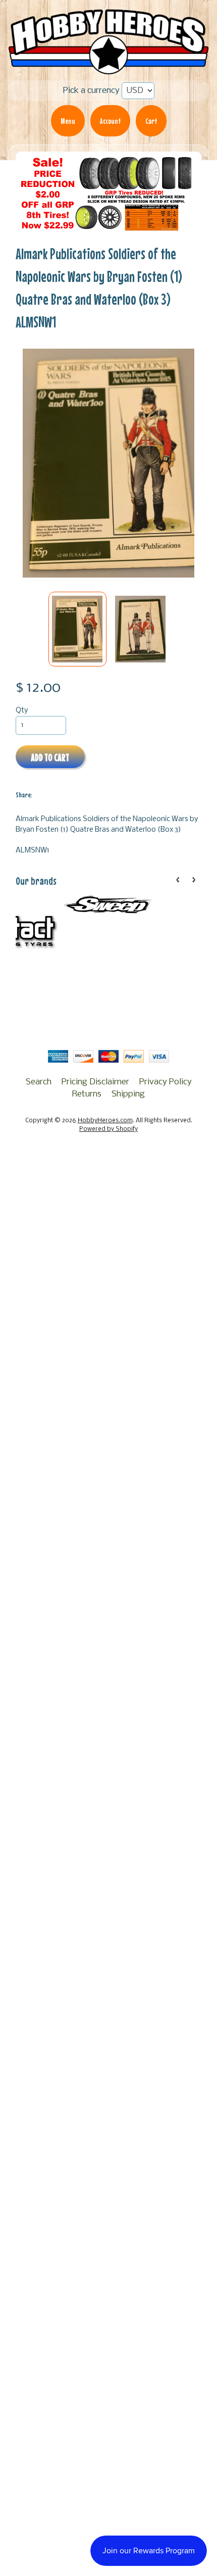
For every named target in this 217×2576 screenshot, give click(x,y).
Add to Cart (50, 757)
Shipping (128, 1094)
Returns (87, 1094)
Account (110, 121)
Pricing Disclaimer (95, 1082)
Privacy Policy (166, 1082)
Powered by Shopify (108, 1129)
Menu (68, 121)
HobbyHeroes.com (105, 1121)
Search (39, 1082)
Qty (22, 711)
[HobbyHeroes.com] (108, 69)
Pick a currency (91, 91)
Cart (151, 121)
